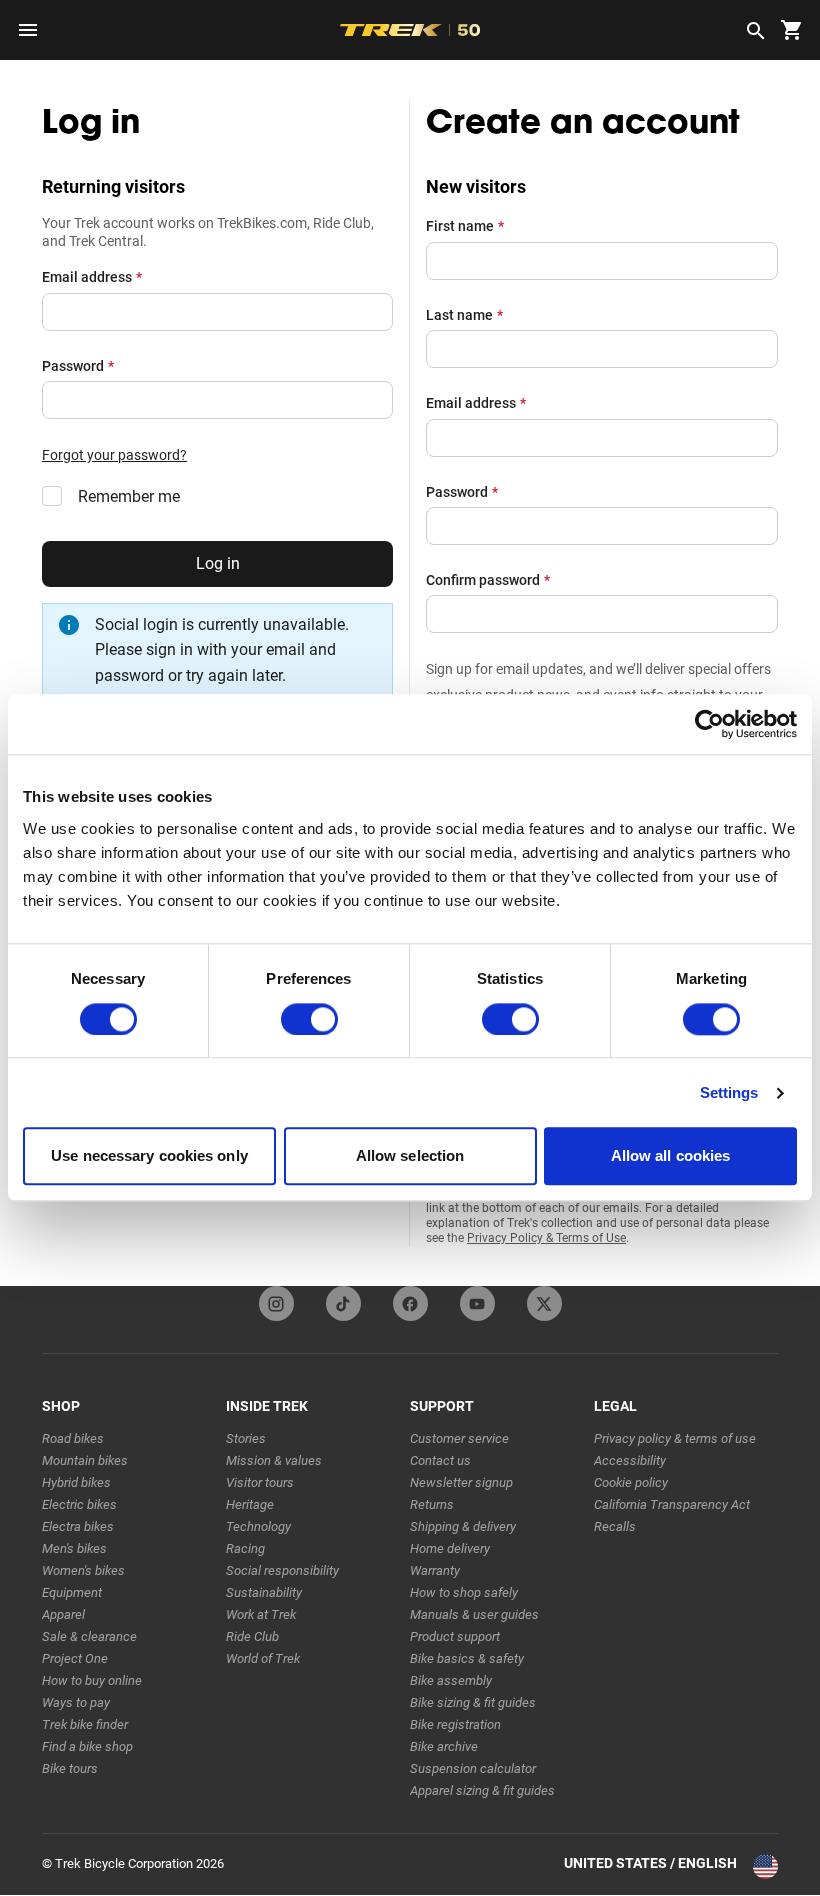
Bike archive (444, 1746)
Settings (729, 1092)
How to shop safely (464, 1592)
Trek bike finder (85, 1724)
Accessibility (630, 1460)
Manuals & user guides (474, 1614)
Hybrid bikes (76, 1482)
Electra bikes (78, 1526)
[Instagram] (276, 1303)
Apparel (63, 1614)
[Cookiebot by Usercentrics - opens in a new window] (709, 724)
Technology (258, 1526)
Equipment (72, 1592)
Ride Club (252, 1636)
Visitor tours (260, 1482)
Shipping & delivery (463, 1526)
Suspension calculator (473, 1768)
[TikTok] (343, 1303)
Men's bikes (74, 1548)
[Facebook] (410, 1303)
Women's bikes (83, 1570)
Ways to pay (76, 1702)
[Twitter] (544, 1303)
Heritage (250, 1504)
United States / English (650, 1863)
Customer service (459, 1438)
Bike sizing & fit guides (473, 1702)
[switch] (309, 1019)
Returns (432, 1504)
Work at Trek (261, 1614)
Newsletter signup (461, 1482)
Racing (245, 1548)
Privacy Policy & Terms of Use (546, 1238)
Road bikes (73, 1438)
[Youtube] (477, 1303)
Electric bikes (79, 1504)
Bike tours (70, 1768)
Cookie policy (631, 1482)
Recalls (615, 1526)
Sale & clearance (89, 1636)
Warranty (435, 1570)
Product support (455, 1636)
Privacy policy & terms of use (675, 1438)
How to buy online (92, 1680)
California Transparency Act (672, 1504)
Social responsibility (282, 1570)
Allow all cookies (671, 1156)
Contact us (440, 1460)
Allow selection (410, 1156)
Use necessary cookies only (149, 1156)
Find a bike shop (87, 1746)
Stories (246, 1438)
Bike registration (455, 1724)
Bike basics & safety (467, 1658)
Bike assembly (451, 1680)
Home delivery (450, 1548)
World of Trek (263, 1658)
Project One (75, 1658)
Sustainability (264, 1592)
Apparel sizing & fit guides (482, 1790)
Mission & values (274, 1460)
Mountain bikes (85, 1460)
